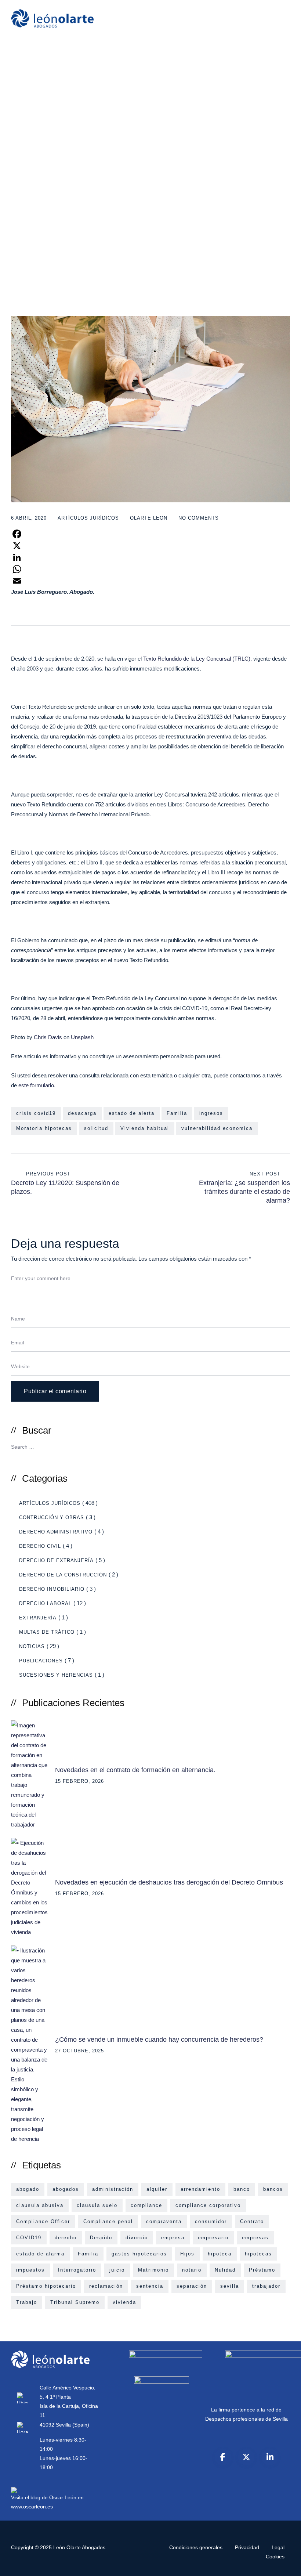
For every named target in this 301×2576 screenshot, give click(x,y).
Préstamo (262, 2270)
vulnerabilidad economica (217, 1128)
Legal (278, 2547)
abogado (28, 2189)
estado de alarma (40, 2254)
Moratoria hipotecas (44, 1128)
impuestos (30, 2270)
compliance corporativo (208, 2205)
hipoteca (220, 2254)
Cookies (275, 2557)
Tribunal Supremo (75, 2302)
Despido (101, 2238)
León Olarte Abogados (79, 2547)
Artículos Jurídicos (88, 518)
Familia (177, 1113)
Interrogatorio (77, 2270)
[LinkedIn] (150, 557)
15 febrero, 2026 (79, 1781)
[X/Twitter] (246, 2457)
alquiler (157, 2189)
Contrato (252, 2221)
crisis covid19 (36, 1113)
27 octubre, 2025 (79, 2051)
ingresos (211, 1113)
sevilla (230, 2286)
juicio (117, 2270)
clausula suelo (97, 2205)
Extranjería (38, 1618)
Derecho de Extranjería (56, 1560)
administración (113, 2189)
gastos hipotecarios (139, 2254)
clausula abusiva (40, 2205)
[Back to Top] (285, 2564)
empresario (213, 2238)
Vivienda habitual (145, 1128)
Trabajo (27, 2302)
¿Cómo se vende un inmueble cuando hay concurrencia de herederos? (159, 2040)
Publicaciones (41, 1661)
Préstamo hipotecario (46, 2286)
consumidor (211, 2221)
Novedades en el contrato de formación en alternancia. (135, 1770)
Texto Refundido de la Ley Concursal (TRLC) (197, 659)
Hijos (187, 2254)
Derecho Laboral (45, 1603)
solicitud (96, 1128)
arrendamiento (200, 2189)
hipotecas (258, 2254)
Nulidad (225, 2270)
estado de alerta (132, 1113)
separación (192, 2286)
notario (192, 2270)
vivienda (124, 2302)
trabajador (266, 2286)
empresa (173, 2238)
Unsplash (82, 1037)
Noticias (32, 1646)
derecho (66, 2238)
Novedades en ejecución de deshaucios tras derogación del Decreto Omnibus (169, 1882)
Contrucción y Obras (52, 1518)
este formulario (35, 1085)
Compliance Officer (43, 2221)
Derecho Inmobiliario (52, 1589)
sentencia (150, 2286)
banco (242, 2189)
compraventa (164, 2221)
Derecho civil (40, 1546)
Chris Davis (48, 1037)
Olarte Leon (149, 518)
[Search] (282, 1446)
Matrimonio (153, 2270)
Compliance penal (108, 2221)
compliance (146, 2205)
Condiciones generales (196, 2547)
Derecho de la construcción (63, 1575)
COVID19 (29, 2238)
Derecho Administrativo (56, 1532)
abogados (66, 2189)
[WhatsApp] (150, 569)
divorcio (137, 2238)
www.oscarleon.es (32, 2507)
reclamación (106, 2286)
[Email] (150, 581)
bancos (273, 2189)
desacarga (82, 1113)
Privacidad (247, 2547)
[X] (150, 546)
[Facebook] (150, 534)
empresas (255, 2238)
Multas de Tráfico (47, 1632)
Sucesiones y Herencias (56, 1675)
